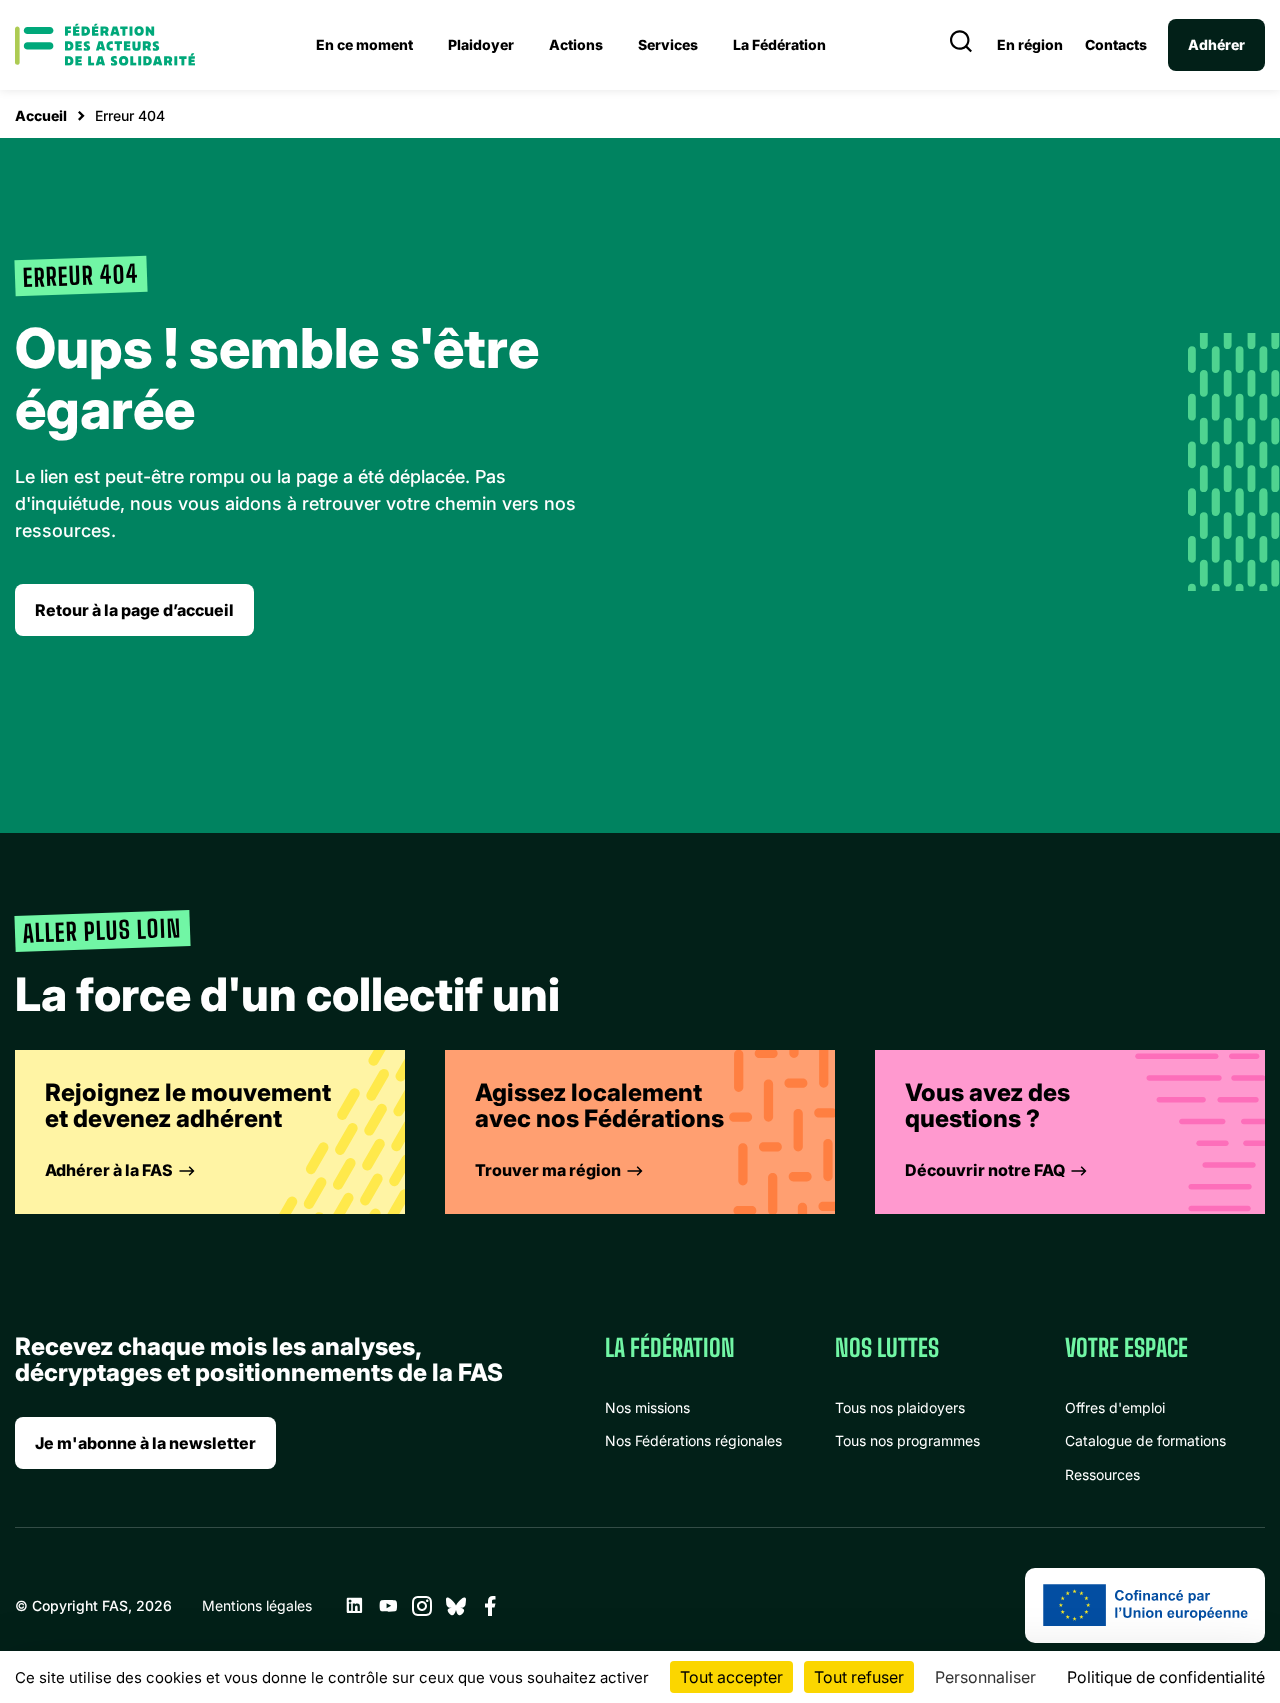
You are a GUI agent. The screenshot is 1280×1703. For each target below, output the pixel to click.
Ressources (1102, 1474)
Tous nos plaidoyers (900, 1407)
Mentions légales (257, 1605)
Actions (576, 44)
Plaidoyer (481, 44)
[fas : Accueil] (105, 45)
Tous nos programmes (907, 1440)
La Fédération (779, 44)
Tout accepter (731, 1677)
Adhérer (1216, 44)
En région (1030, 45)
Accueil (41, 115)
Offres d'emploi (1115, 1407)
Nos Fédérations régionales (693, 1440)
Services (668, 44)
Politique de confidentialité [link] (1166, 1677)
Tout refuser (859, 1677)
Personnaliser (985, 1677)
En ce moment (364, 44)
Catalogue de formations (1145, 1440)
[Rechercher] (961, 45)
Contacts (1116, 45)
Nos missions (647, 1407)
